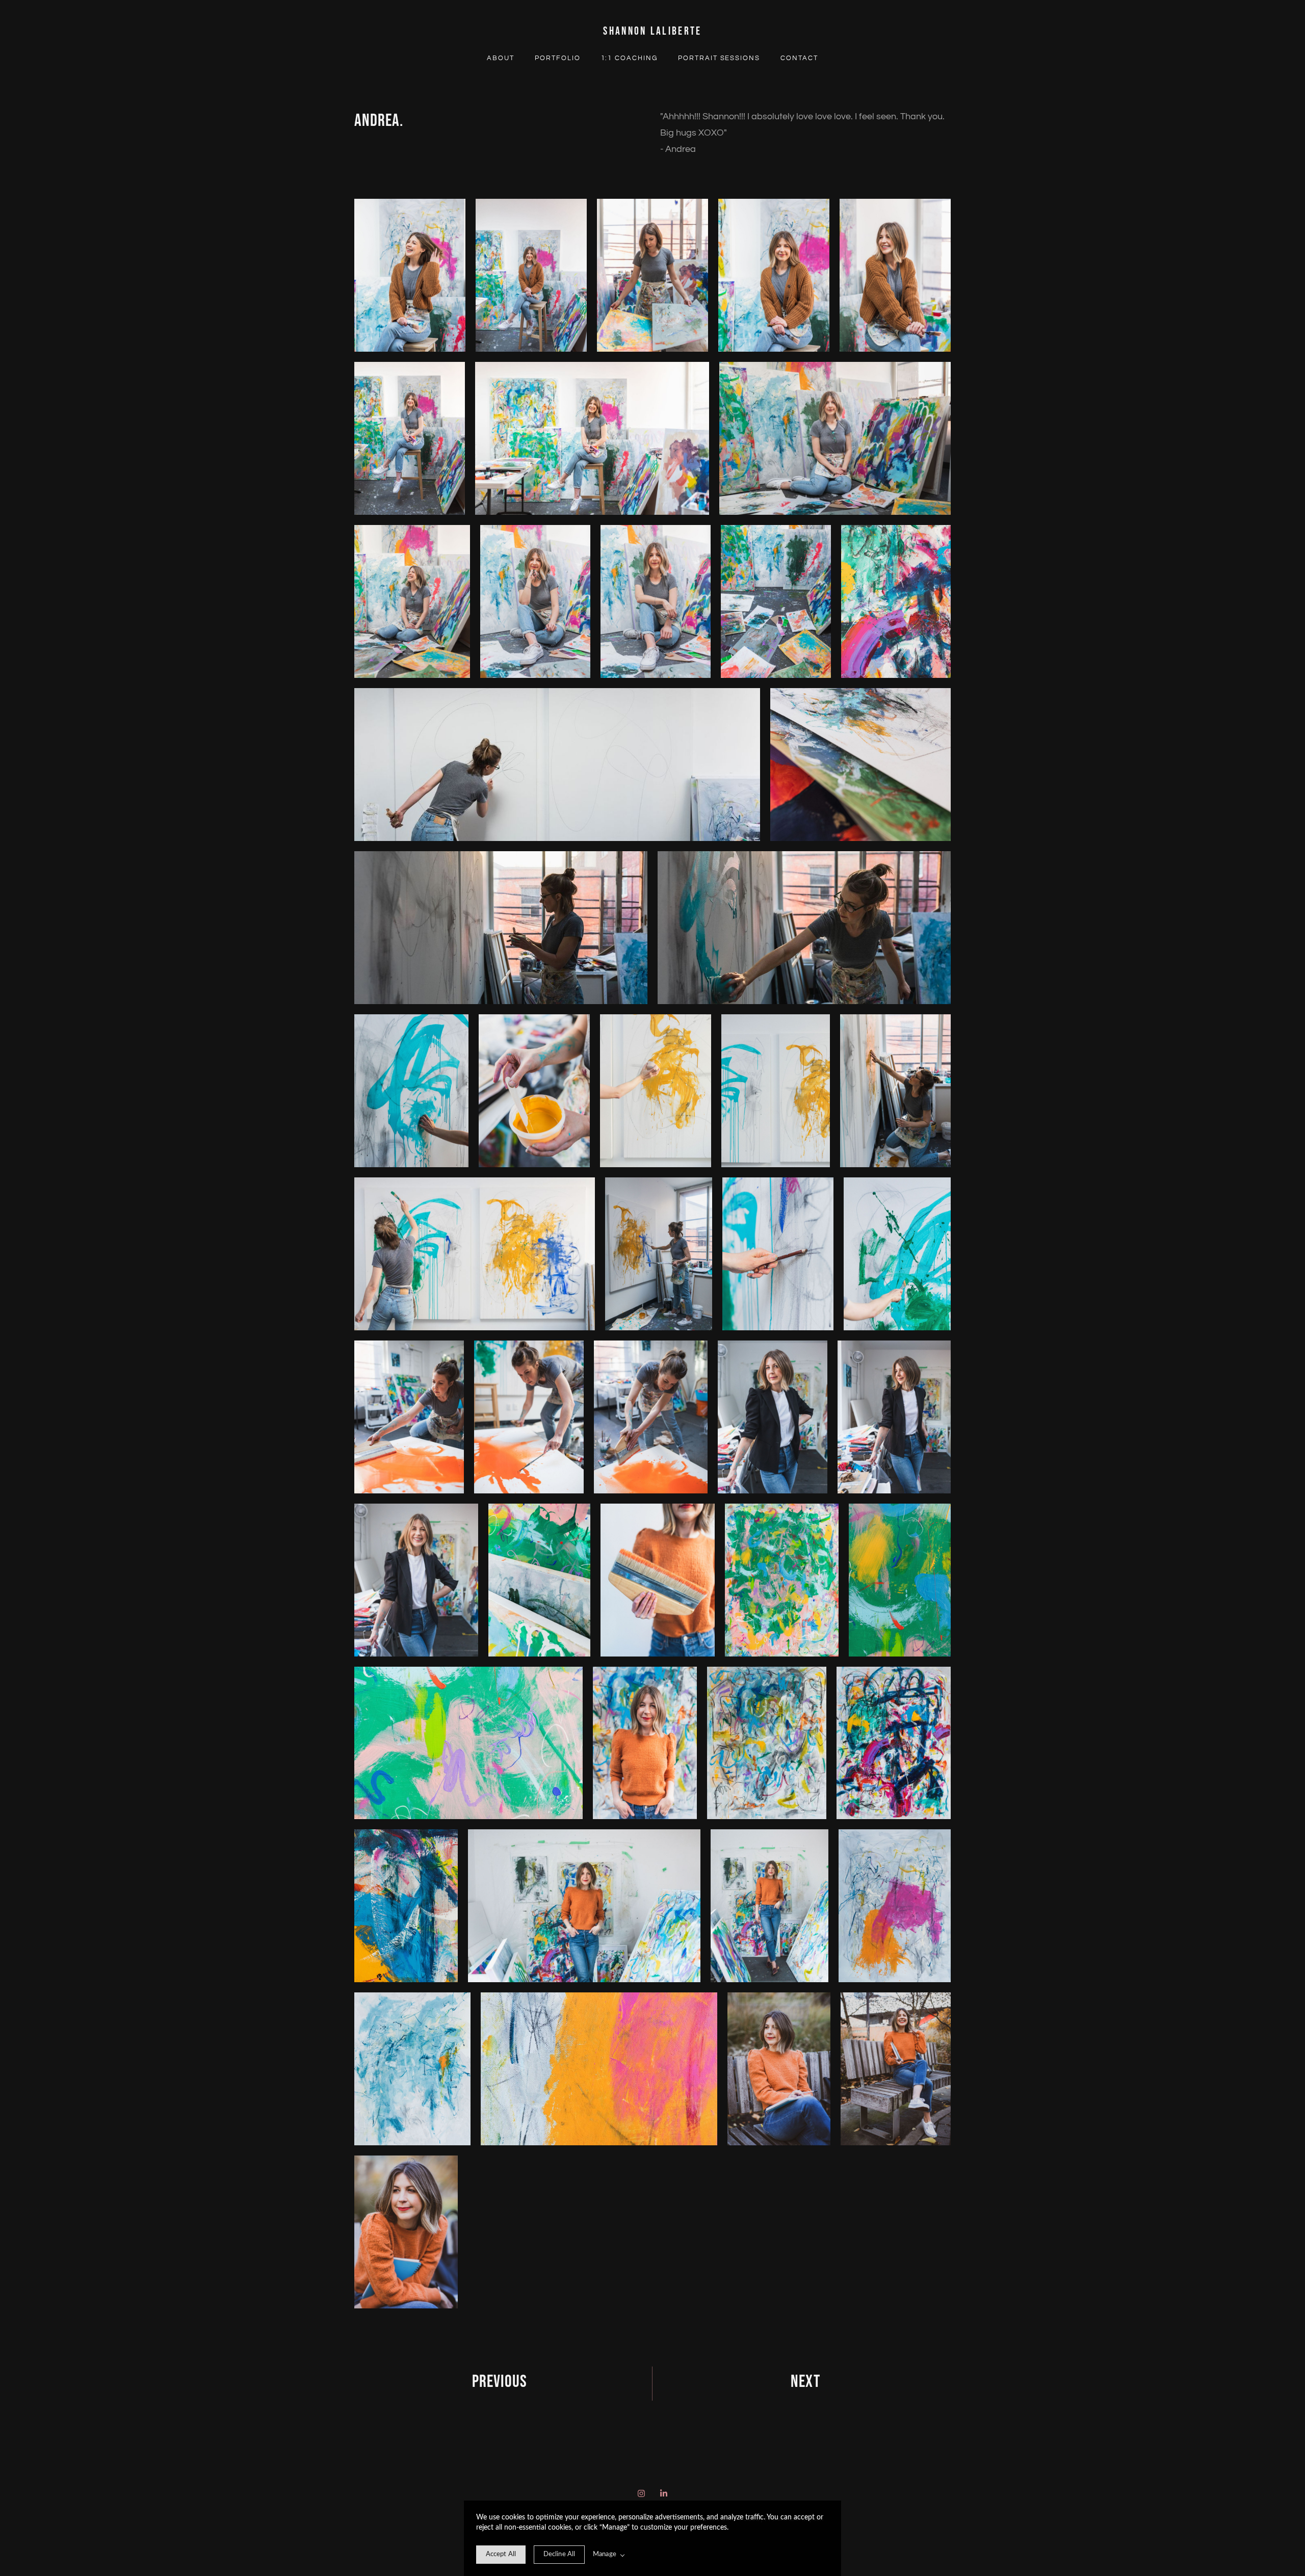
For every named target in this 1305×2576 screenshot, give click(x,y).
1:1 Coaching (629, 58)
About (501, 58)
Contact (799, 58)
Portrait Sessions (719, 58)
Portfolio (558, 58)
